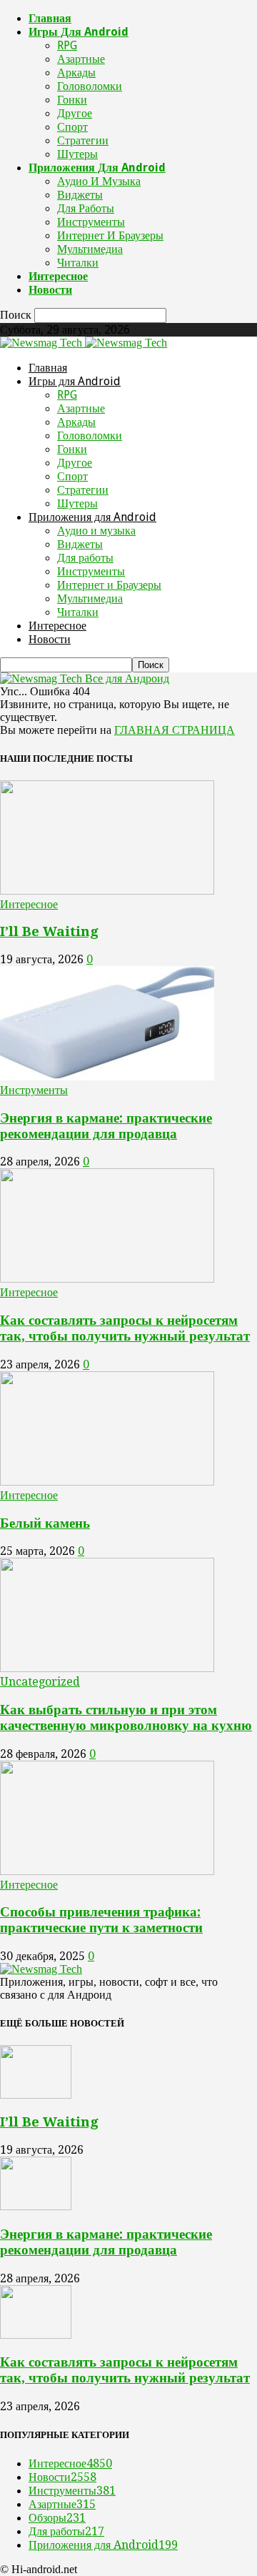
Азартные (81, 59)
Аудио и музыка (99, 181)
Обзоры (57, 2518)
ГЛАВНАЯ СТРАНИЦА (175, 730)
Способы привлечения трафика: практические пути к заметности (101, 1920)
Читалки (78, 263)
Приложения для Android (97, 168)
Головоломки (90, 86)
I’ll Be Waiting (49, 931)
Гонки (72, 100)
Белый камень (45, 1523)
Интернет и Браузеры (110, 235)
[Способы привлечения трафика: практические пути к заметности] (107, 1871)
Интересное (58, 276)
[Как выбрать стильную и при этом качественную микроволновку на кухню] (107, 1668)
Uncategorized (40, 1682)
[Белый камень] (107, 1482)
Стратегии (83, 140)
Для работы (86, 208)
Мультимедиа (90, 249)
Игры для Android (79, 32)
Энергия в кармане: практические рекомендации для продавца (106, 1126)
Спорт (72, 127)
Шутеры (77, 154)
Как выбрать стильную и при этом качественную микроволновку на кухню (126, 1717)
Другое (75, 113)
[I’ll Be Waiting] (107, 891)
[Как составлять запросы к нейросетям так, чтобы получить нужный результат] (107, 1279)
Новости (50, 290)
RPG (67, 45)
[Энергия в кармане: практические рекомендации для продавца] (107, 1076)
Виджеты (80, 195)
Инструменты (91, 222)
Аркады (76, 73)
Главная (50, 18)
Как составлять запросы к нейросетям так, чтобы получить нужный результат (125, 1328)
